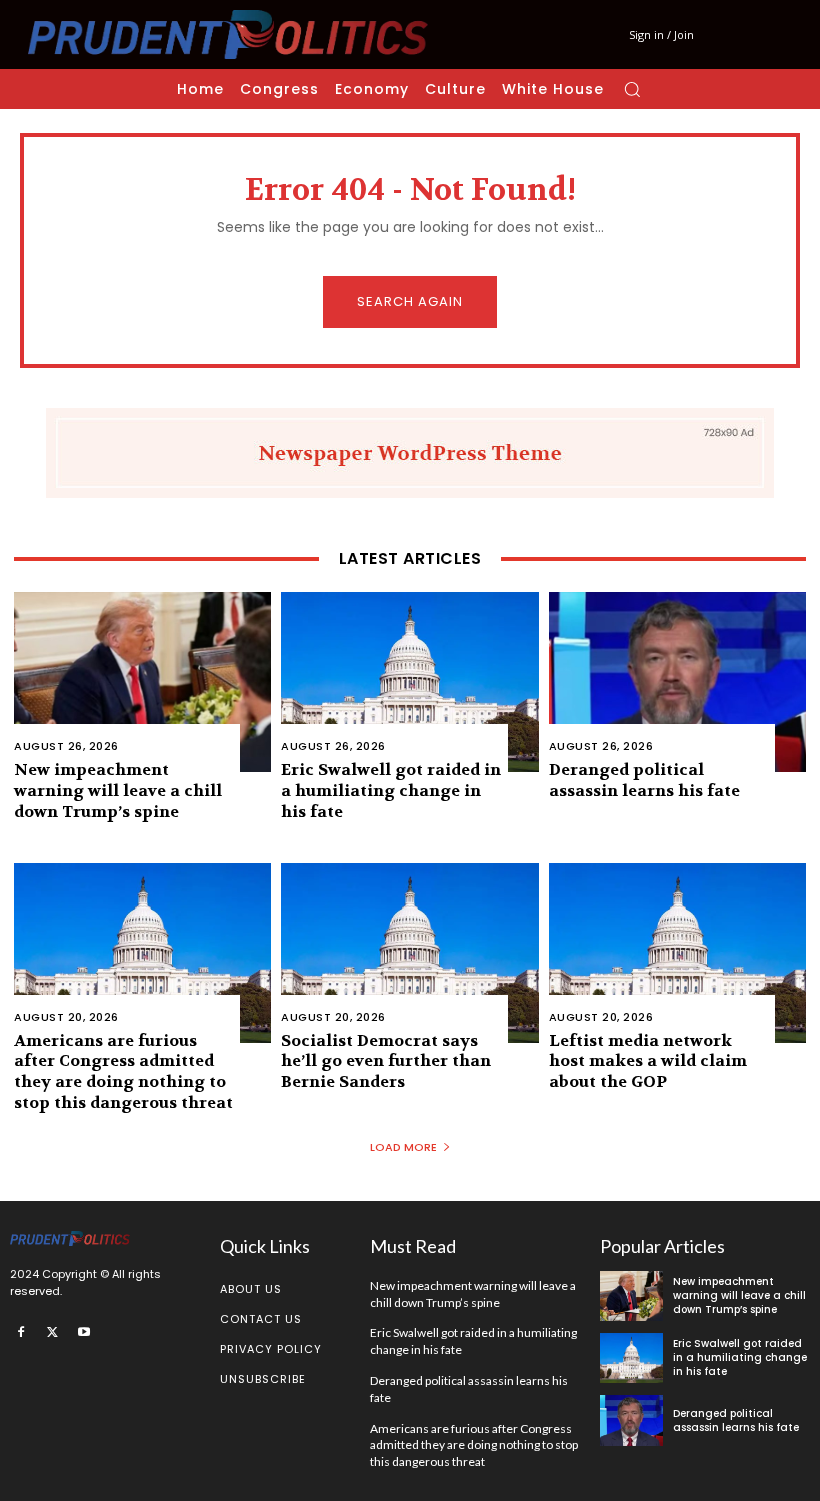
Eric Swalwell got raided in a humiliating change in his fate (391, 790)
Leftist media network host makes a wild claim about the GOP (648, 1061)
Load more (403, 1147)
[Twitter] (53, 1332)
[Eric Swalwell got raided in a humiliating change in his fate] (409, 682)
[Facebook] (21, 1332)
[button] (632, 89)
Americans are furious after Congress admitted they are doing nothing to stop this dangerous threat (123, 1071)
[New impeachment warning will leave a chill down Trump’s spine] (142, 682)
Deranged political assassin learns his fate (644, 780)
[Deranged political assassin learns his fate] (677, 682)
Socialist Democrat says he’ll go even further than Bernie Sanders (386, 1061)
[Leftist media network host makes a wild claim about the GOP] (677, 953)
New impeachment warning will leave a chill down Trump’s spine (118, 790)
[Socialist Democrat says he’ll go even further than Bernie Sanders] (409, 953)
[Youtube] (84, 1332)
